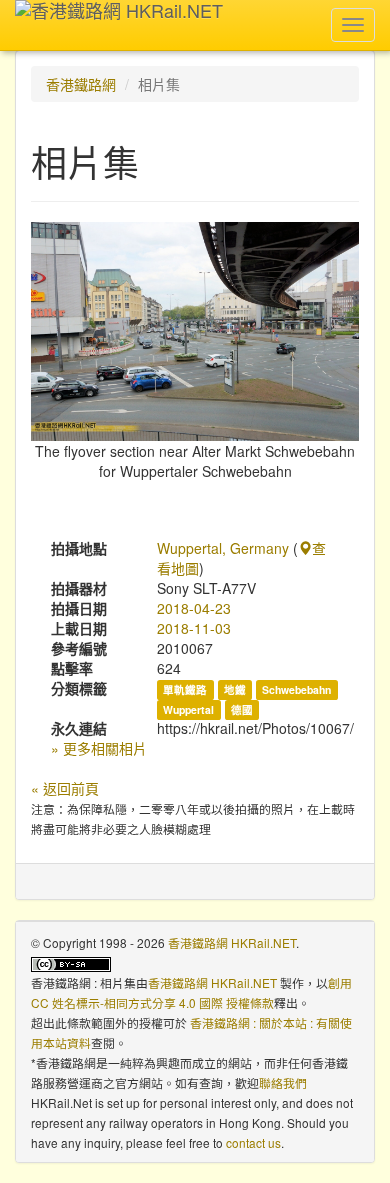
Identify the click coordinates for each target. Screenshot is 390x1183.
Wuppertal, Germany (223, 548)
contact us (253, 1142)
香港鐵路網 (81, 84)
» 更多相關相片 (99, 748)
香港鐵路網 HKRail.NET (232, 942)
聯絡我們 (283, 1082)
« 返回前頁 (65, 788)
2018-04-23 (194, 608)
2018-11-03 (194, 628)
